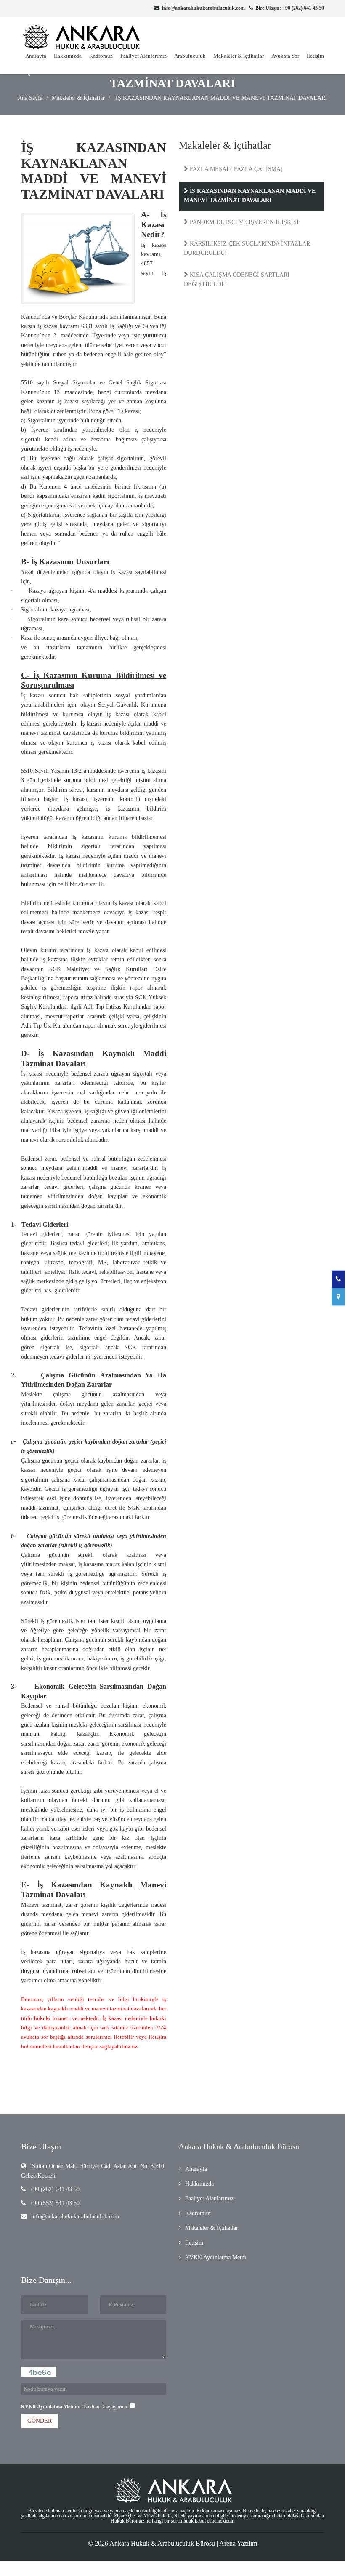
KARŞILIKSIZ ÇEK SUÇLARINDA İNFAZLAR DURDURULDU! (247, 248)
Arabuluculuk (190, 56)
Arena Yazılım (238, 2543)
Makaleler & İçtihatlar (239, 56)
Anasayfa (36, 56)
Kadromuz (101, 56)
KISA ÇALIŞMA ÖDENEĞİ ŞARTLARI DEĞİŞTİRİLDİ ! (237, 279)
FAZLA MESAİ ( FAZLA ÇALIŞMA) (235, 169)
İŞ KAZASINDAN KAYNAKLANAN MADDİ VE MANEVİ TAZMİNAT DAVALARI (221, 98)
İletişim (315, 56)
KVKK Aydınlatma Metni (216, 2257)
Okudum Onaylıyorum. (75, 2407)
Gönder (40, 2421)
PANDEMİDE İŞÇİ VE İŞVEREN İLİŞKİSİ (243, 222)
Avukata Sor (285, 56)
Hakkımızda (68, 56)
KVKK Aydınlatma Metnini (51, 2407)
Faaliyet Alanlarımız (143, 56)
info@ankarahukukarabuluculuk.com (75, 2217)
